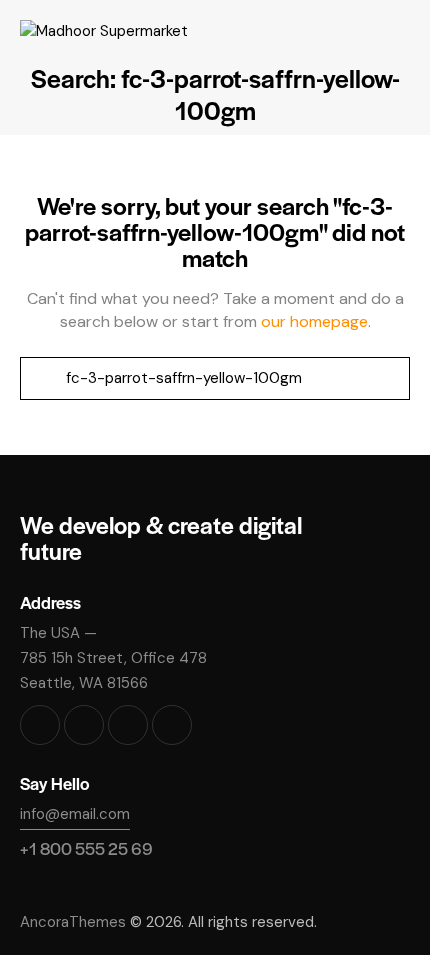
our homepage (314, 321)
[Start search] (42, 378)
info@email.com (75, 814)
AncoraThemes (73, 922)
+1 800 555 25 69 (86, 848)
